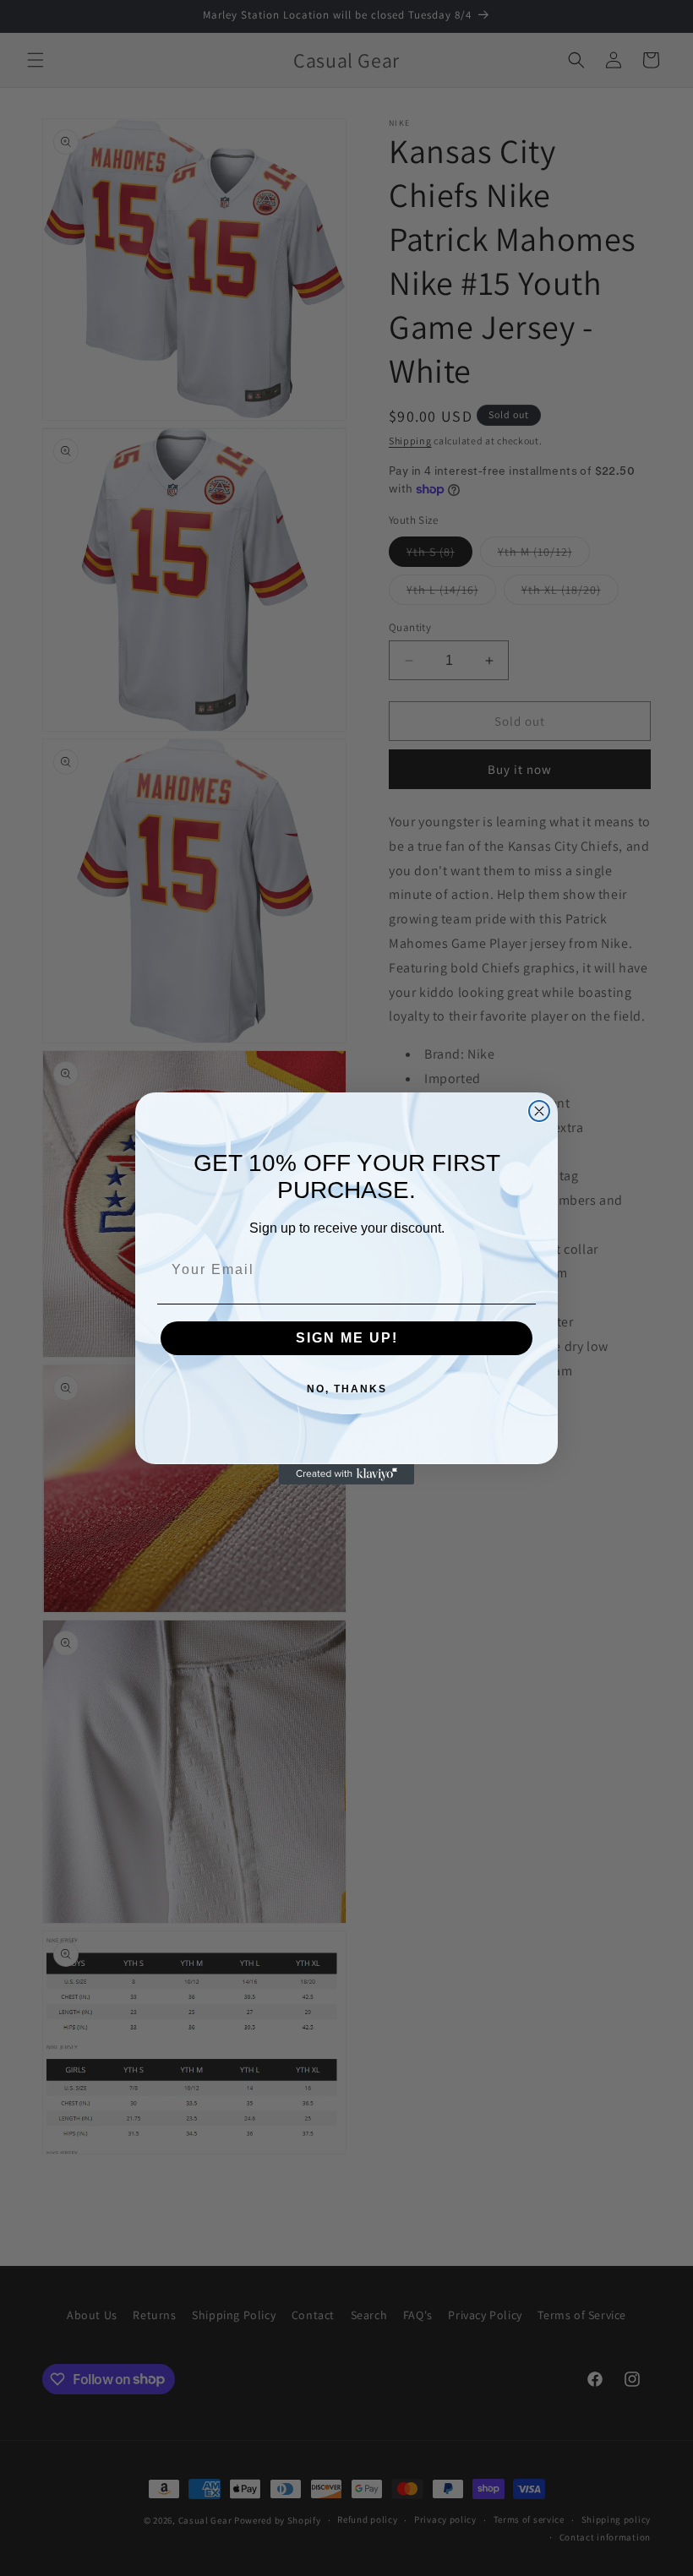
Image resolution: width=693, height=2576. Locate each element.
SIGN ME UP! (347, 1338)
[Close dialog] (539, 1111)
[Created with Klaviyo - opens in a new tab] (346, 1474)
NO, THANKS (347, 1389)
